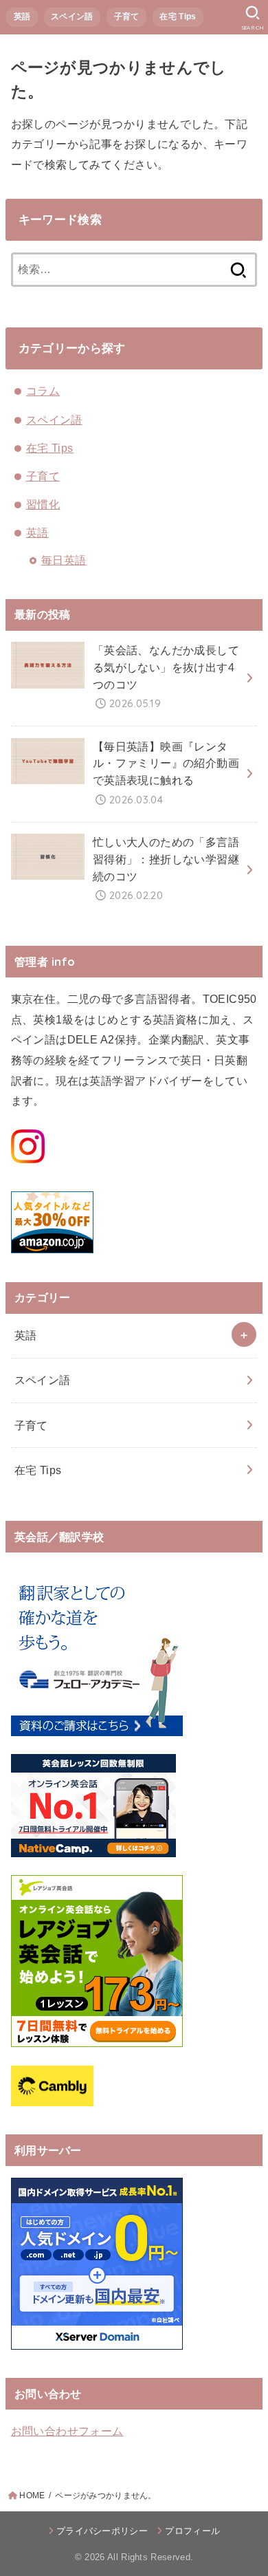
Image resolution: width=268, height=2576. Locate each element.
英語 (22, 17)
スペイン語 (72, 17)
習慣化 (43, 504)
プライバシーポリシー (102, 2531)
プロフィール (192, 2531)
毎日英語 (64, 560)
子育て (127, 17)
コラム (43, 391)
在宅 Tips (178, 17)
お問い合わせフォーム (67, 2431)
